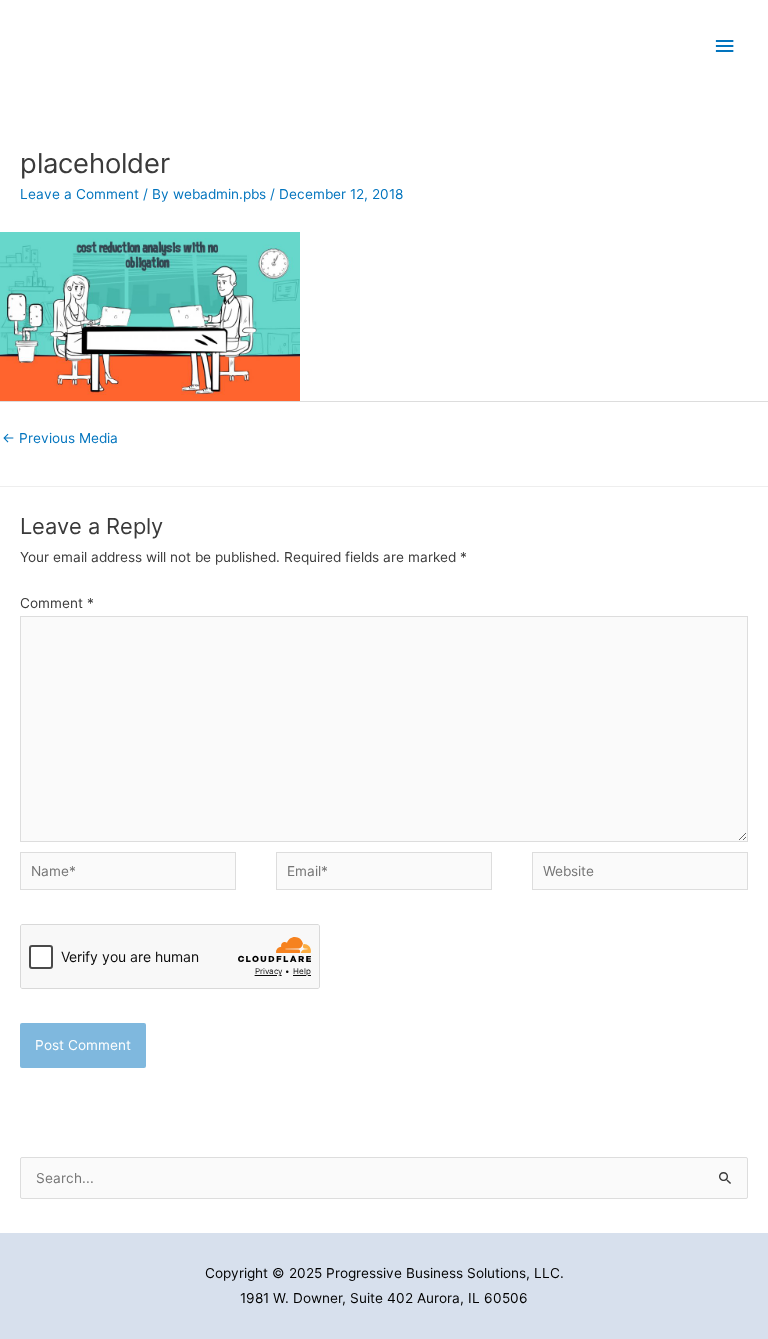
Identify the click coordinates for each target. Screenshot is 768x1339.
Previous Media (60, 438)
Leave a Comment (79, 194)
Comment (57, 603)
